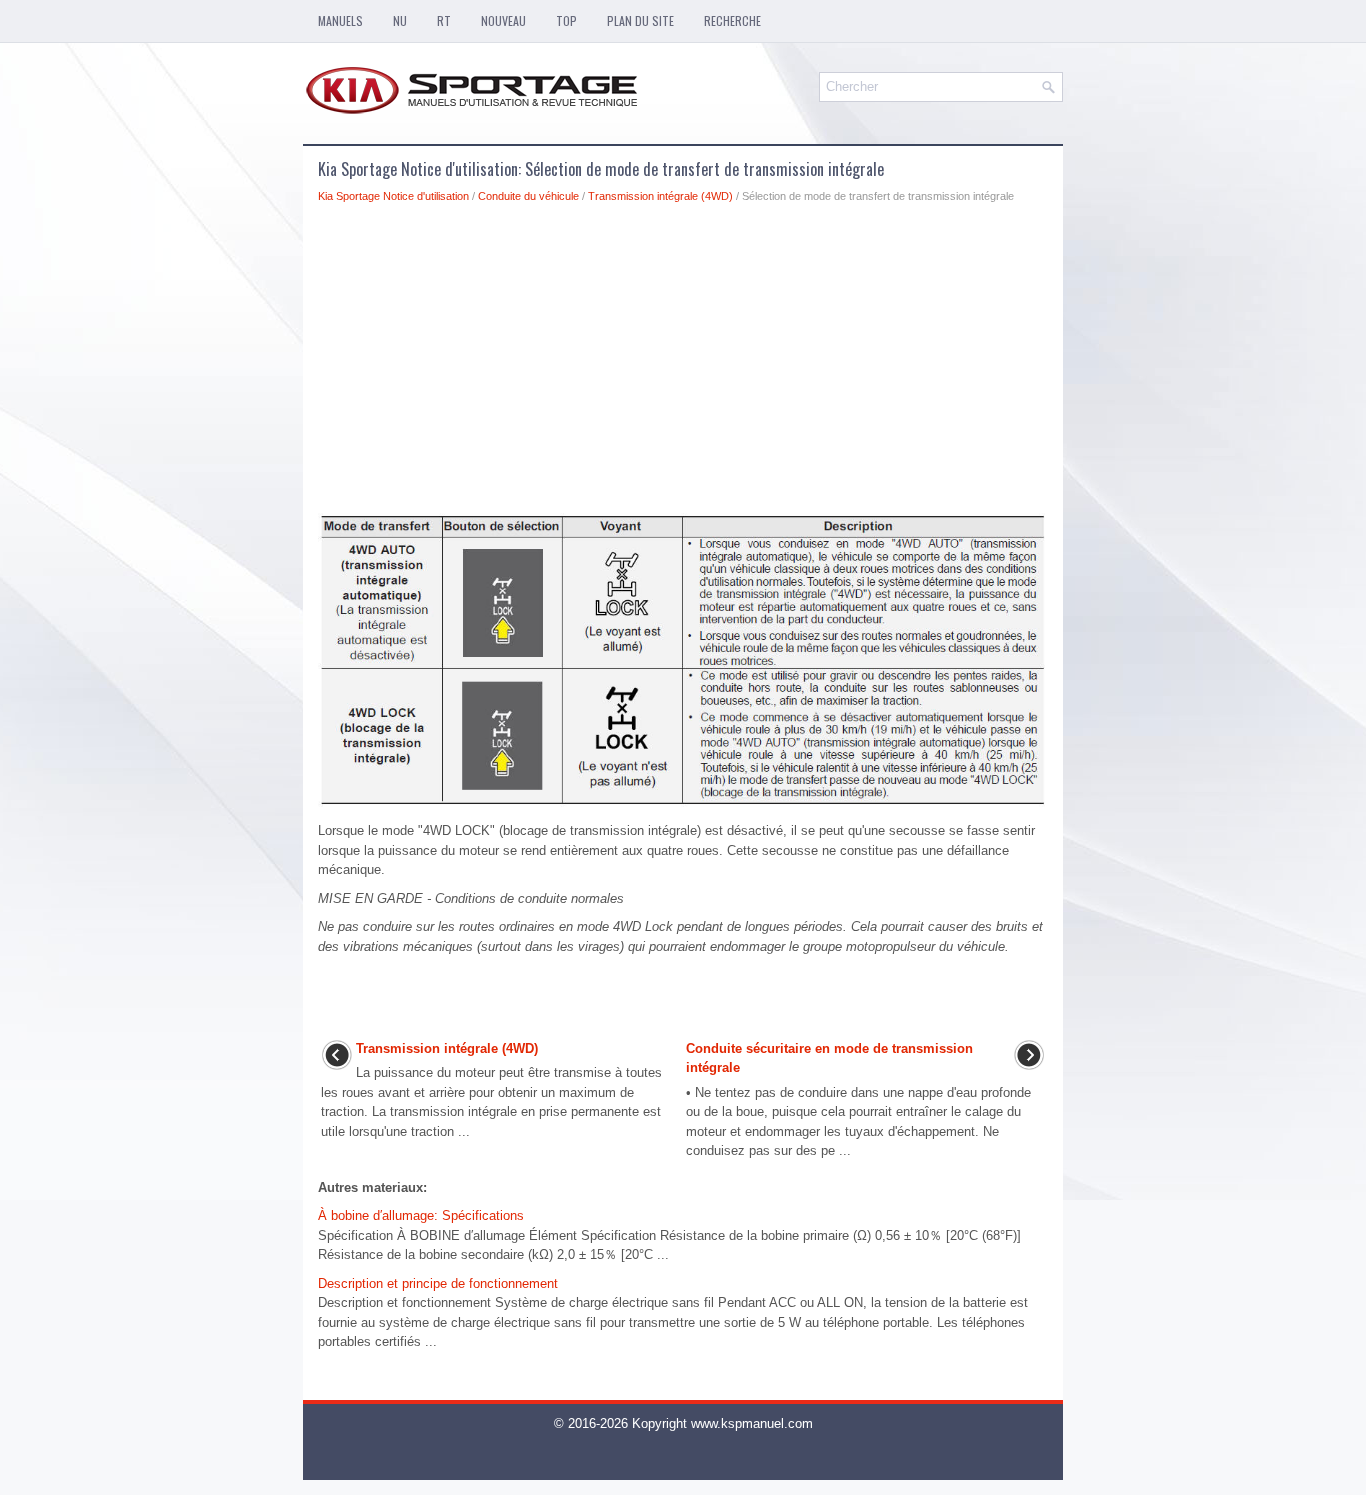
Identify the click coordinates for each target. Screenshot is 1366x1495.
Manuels (340, 20)
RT (444, 20)
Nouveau (503, 20)
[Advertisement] (683, 364)
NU (400, 20)
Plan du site (640, 20)
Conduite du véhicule (528, 196)
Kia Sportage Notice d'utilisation (393, 196)
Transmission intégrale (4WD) (660, 196)
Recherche (732, 20)
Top (566, 20)
